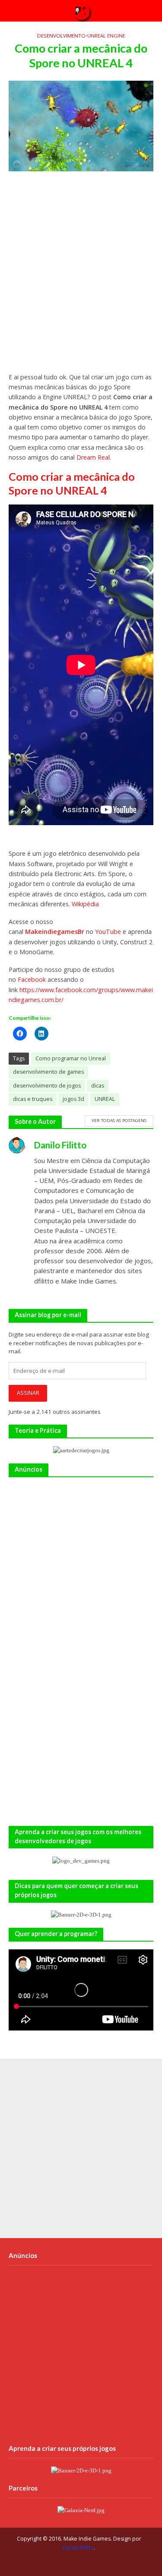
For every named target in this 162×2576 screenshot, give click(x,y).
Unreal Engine (106, 36)
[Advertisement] (81, 276)
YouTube (108, 932)
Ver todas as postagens (119, 1120)
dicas (98, 1086)
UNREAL (105, 1099)
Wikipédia (85, 904)
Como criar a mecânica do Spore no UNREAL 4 (72, 483)
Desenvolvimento (61, 36)
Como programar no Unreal (71, 1058)
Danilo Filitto (78, 2548)
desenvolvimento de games (48, 1072)
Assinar (28, 1393)
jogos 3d (73, 1099)
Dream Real (93, 457)
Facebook (32, 979)
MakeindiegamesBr (56, 932)
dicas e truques (33, 1099)
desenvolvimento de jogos (47, 1086)
